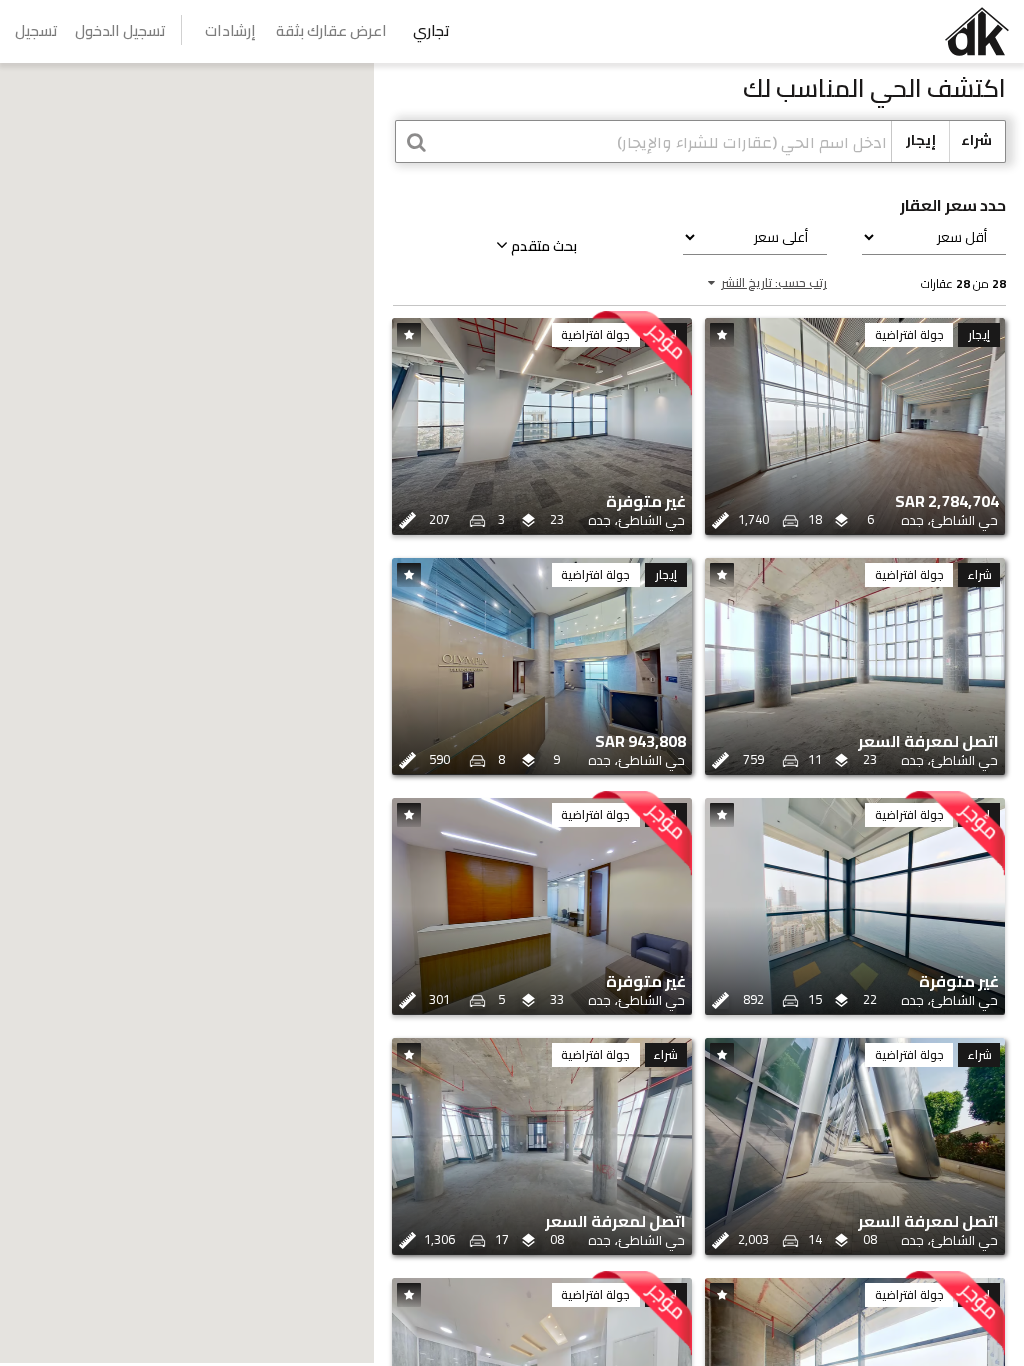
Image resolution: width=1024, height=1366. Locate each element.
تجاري (431, 30)
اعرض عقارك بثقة (331, 30)
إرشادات (230, 30)
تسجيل (36, 30)
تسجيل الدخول (120, 30)
